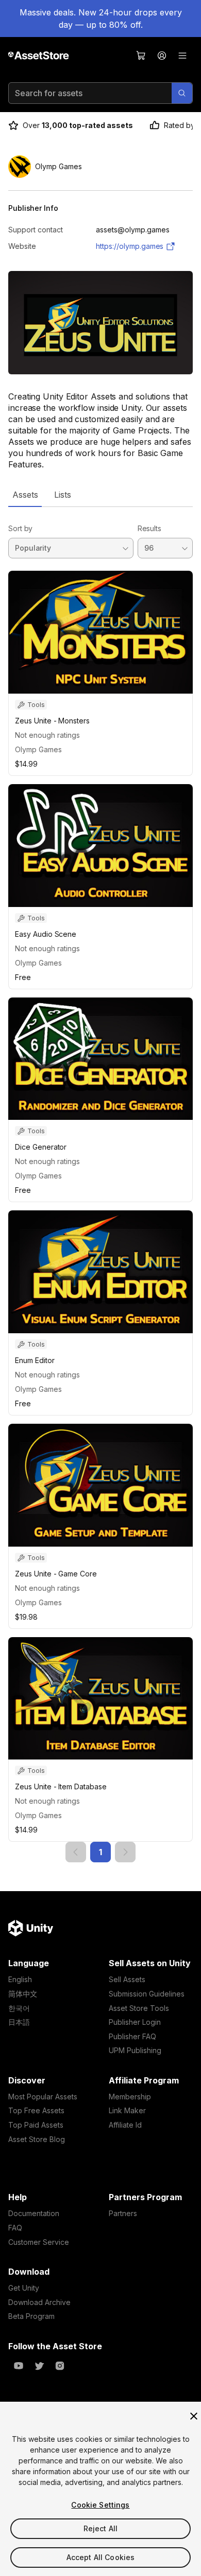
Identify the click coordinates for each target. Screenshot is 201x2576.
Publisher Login (135, 2022)
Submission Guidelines (147, 1994)
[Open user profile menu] (162, 56)
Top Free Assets (36, 2110)
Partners (123, 2213)
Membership (130, 2097)
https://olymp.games (130, 246)
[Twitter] (39, 2366)
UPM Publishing (135, 2050)
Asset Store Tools (139, 2008)
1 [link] (100, 1852)
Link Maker (127, 2110)
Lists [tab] (63, 495)
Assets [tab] (25, 495)
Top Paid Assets (36, 2125)
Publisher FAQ (132, 2036)
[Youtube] (19, 2366)
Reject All (100, 2528)
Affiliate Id (125, 2125)
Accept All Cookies (101, 2557)
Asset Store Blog (37, 2139)
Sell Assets (127, 1979)
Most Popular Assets (43, 2097)
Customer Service (39, 2242)
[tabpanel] (100, 1185)
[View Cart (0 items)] (141, 56)
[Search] (182, 93)
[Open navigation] (182, 56)
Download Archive (39, 2302)
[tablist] (100, 495)
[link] (76, 1852)
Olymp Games (38, 749)
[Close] (194, 2416)
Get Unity (24, 2288)
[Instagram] (60, 2366)
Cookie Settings (100, 2505)
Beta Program (31, 2316)
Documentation (34, 2213)
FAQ (15, 2228)
